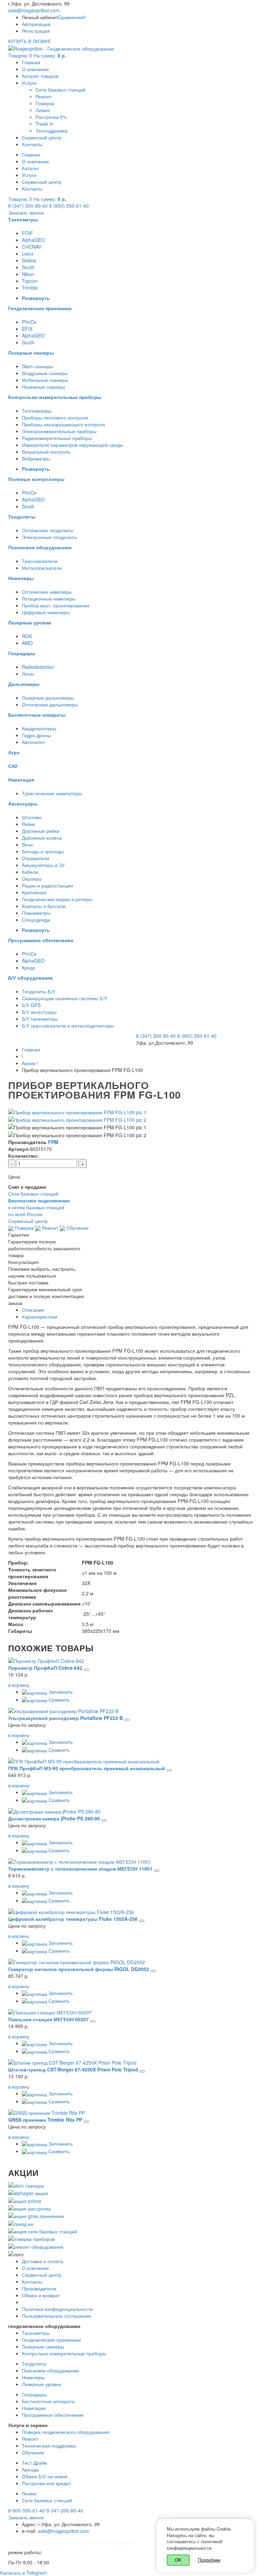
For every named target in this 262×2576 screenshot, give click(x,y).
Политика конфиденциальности (57, 2309)
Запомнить (60, 1692)
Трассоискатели (40, 561)
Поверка (45, 103)
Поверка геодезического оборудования (66, 2432)
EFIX (27, 329)
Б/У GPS (31, 1005)
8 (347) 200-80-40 (28, 206)
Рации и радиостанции (47, 885)
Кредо (29, 967)
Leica (28, 253)
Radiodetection (38, 667)
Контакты (32, 144)
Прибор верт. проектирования (56, 605)
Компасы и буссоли (44, 906)
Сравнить (58, 1699)
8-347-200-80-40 (65, 2510)
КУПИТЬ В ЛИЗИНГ (30, 41)
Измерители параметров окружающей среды (72, 445)
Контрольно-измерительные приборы (64, 2353)
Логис (28, 674)
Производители (39, 2288)
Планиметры (36, 913)
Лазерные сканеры (43, 2346)
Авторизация (36, 24)
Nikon (28, 274)
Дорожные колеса (42, 838)
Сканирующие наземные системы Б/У (64, 998)
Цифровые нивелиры (46, 612)
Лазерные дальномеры (48, 698)
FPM (53, 1142)
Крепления (34, 892)
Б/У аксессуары (39, 1012)
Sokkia (29, 260)
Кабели (30, 872)
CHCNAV (32, 247)
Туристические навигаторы (52, 793)
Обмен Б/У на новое (45, 2476)
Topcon (30, 281)
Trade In (45, 124)
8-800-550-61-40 (27, 2510)
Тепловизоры (37, 411)
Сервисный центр (42, 137)
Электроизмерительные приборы (59, 431)
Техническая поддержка (49, 2446)
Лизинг (43, 110)
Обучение (77, 1228)
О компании (35, 69)
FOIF (27, 233)
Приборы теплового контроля (55, 417)
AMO (27, 643)
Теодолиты (34, 2364)
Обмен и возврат (41, 2295)
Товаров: (37, 55)
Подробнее (209, 2560)
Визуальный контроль (46, 452)
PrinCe (29, 322)
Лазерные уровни (41, 2384)
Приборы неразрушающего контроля (63, 424)
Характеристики (40, 1317)
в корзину (19, 1685)
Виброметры (36, 458)
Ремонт (44, 96)
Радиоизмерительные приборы (57, 438)
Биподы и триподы (43, 851)
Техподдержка (52, 130)
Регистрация (36, 31)
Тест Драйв (34, 2463)
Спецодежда (36, 920)
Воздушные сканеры (45, 373)
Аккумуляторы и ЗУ (43, 865)
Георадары (34, 2394)
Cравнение (72, 17)
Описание (33, 1310)
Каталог (31, 168)
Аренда (30, 2469)
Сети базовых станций (61, 89)
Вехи (27, 844)
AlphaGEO (33, 240)
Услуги (29, 83)
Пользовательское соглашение (56, 2316)
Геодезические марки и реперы (57, 899)
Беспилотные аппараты (48, 2401)
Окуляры (32, 879)
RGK (27, 636)
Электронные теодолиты (49, 537)
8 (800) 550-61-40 (69, 206)
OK (178, 2560)
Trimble (30, 288)
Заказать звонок (26, 212)
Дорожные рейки (41, 831)
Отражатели (35, 858)
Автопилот (33, 742)
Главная (31, 62)
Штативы (32, 817)
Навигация (34, 2408)
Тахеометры (36, 2333)
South (28, 267)
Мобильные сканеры (45, 380)
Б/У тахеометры (40, 1019)
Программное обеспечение (53, 2415)
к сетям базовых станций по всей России (39, 1207)
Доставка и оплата (42, 2261)
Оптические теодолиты (48, 530)
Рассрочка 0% (51, 117)
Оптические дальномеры (50, 704)
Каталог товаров (40, 76)
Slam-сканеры (38, 366)
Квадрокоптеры (39, 728)
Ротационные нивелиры (49, 598)
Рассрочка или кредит (46, 2483)
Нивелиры (33, 2377)
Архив (28, 1063)
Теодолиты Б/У (39, 991)
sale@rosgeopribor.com (34, 10)
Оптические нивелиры (47, 592)
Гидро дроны (36, 735)
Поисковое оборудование (50, 2370)
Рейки (28, 824)
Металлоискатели (42, 568)
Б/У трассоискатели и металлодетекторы (68, 1025)
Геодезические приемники (51, 2340)
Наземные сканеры (43, 387)
